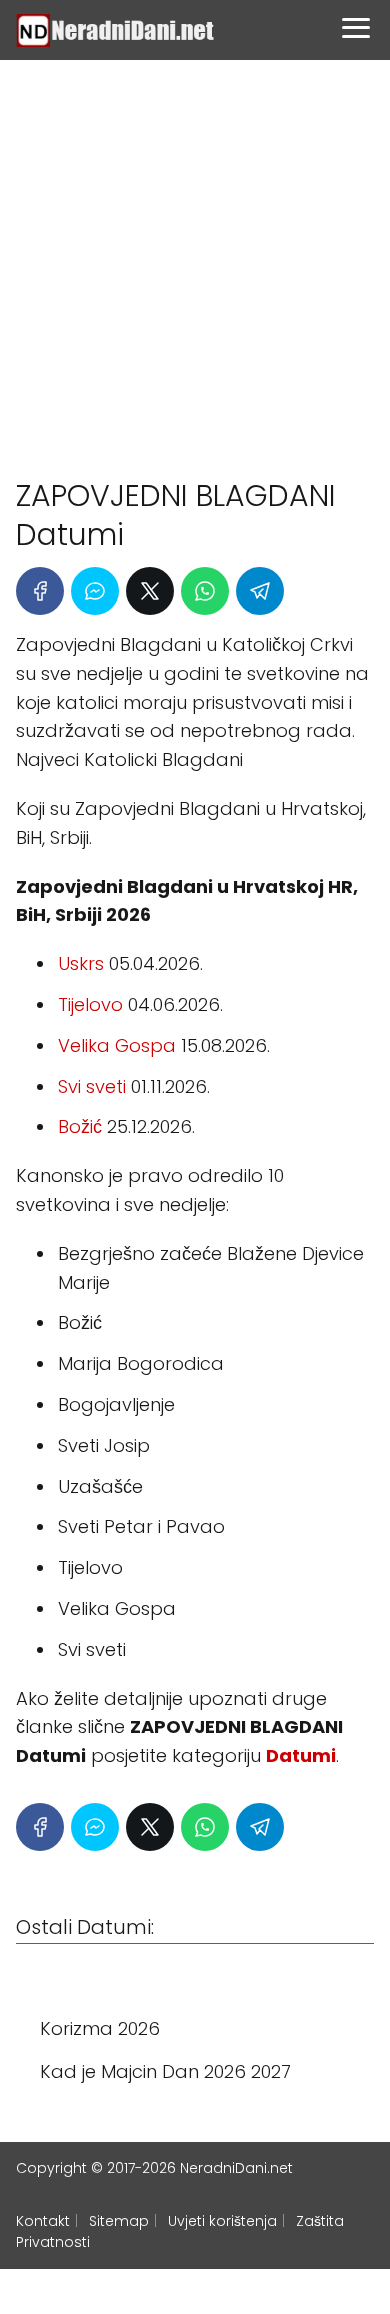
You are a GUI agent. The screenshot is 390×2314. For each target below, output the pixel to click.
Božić (80, 1126)
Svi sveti (92, 1086)
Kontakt (43, 2221)
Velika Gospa (117, 1045)
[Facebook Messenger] (95, 591)
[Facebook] (40, 591)
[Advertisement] (195, 260)
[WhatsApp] (205, 591)
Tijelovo (90, 1004)
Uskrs (81, 963)
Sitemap (119, 2221)
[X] (150, 591)
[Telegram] (260, 591)
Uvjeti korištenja (222, 2221)
